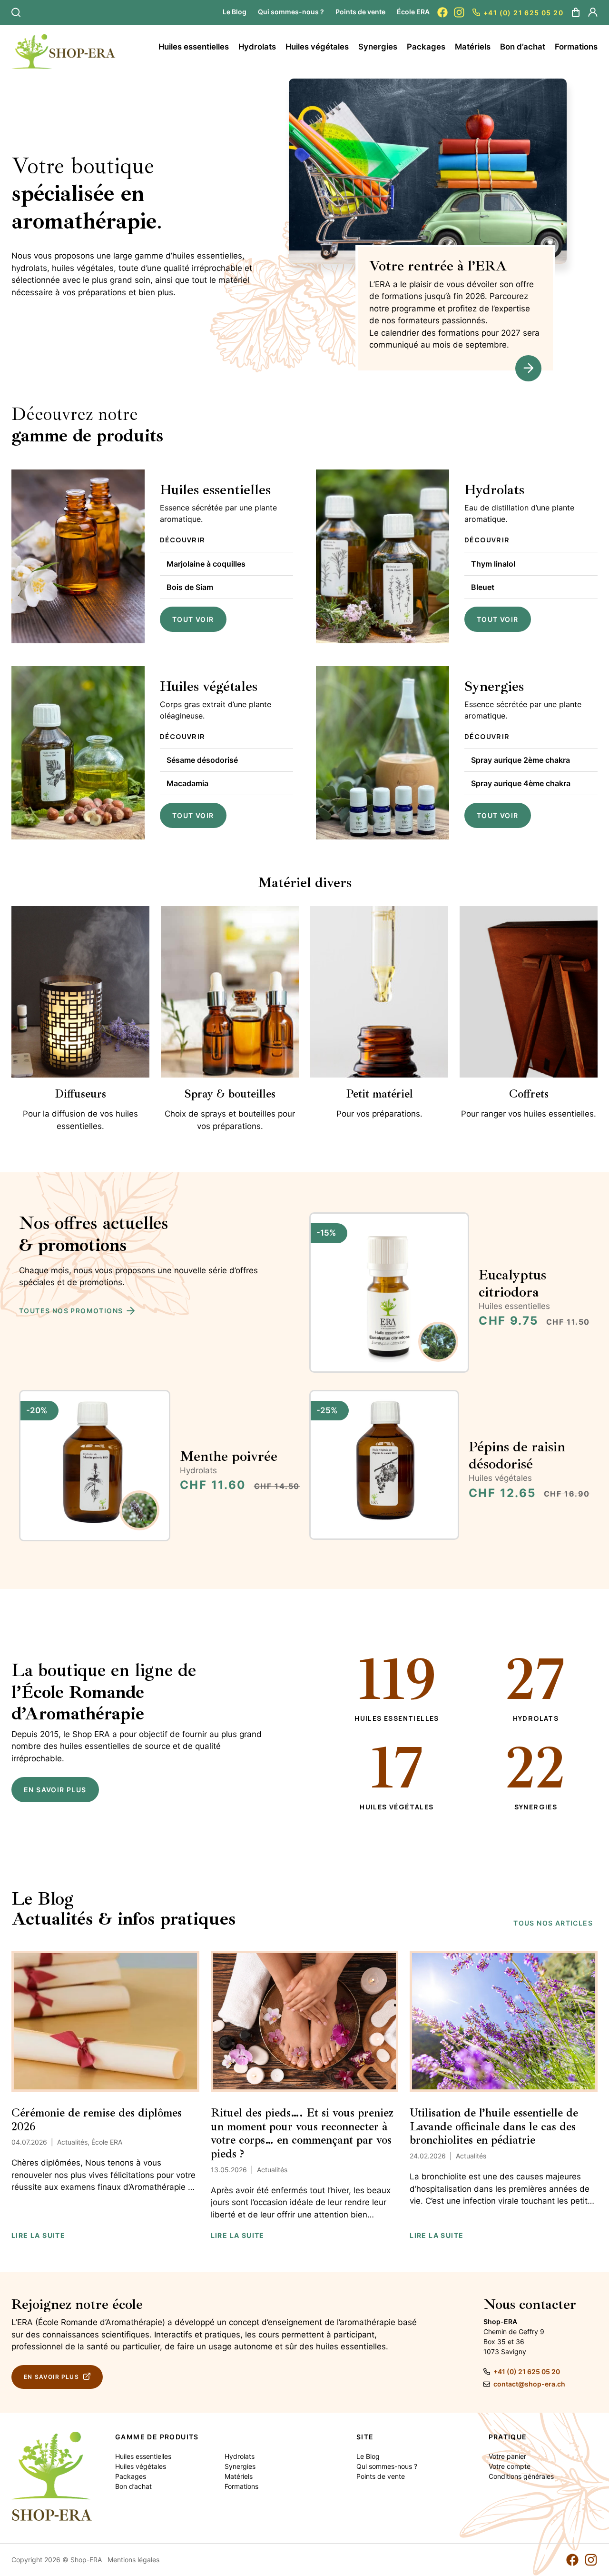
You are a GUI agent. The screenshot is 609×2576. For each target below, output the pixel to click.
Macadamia (187, 783)
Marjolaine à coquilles (206, 564)
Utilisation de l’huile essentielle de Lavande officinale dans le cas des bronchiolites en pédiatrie (494, 2127)
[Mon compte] (593, 12)
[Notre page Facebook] (442, 12)
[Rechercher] (16, 12)
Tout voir (193, 619)
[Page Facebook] (572, 2560)
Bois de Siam (190, 587)
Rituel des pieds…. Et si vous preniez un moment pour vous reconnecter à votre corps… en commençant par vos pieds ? (302, 2133)
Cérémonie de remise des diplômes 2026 (97, 2120)
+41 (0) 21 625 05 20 (527, 2371)
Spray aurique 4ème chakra (521, 783)
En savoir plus (55, 1790)
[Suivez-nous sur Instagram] (459, 12)
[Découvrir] (528, 368)
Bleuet (483, 587)
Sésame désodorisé (202, 760)
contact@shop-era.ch (529, 2384)
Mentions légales (133, 2560)
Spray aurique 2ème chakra (521, 760)
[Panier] (576, 12)
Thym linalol (493, 564)
